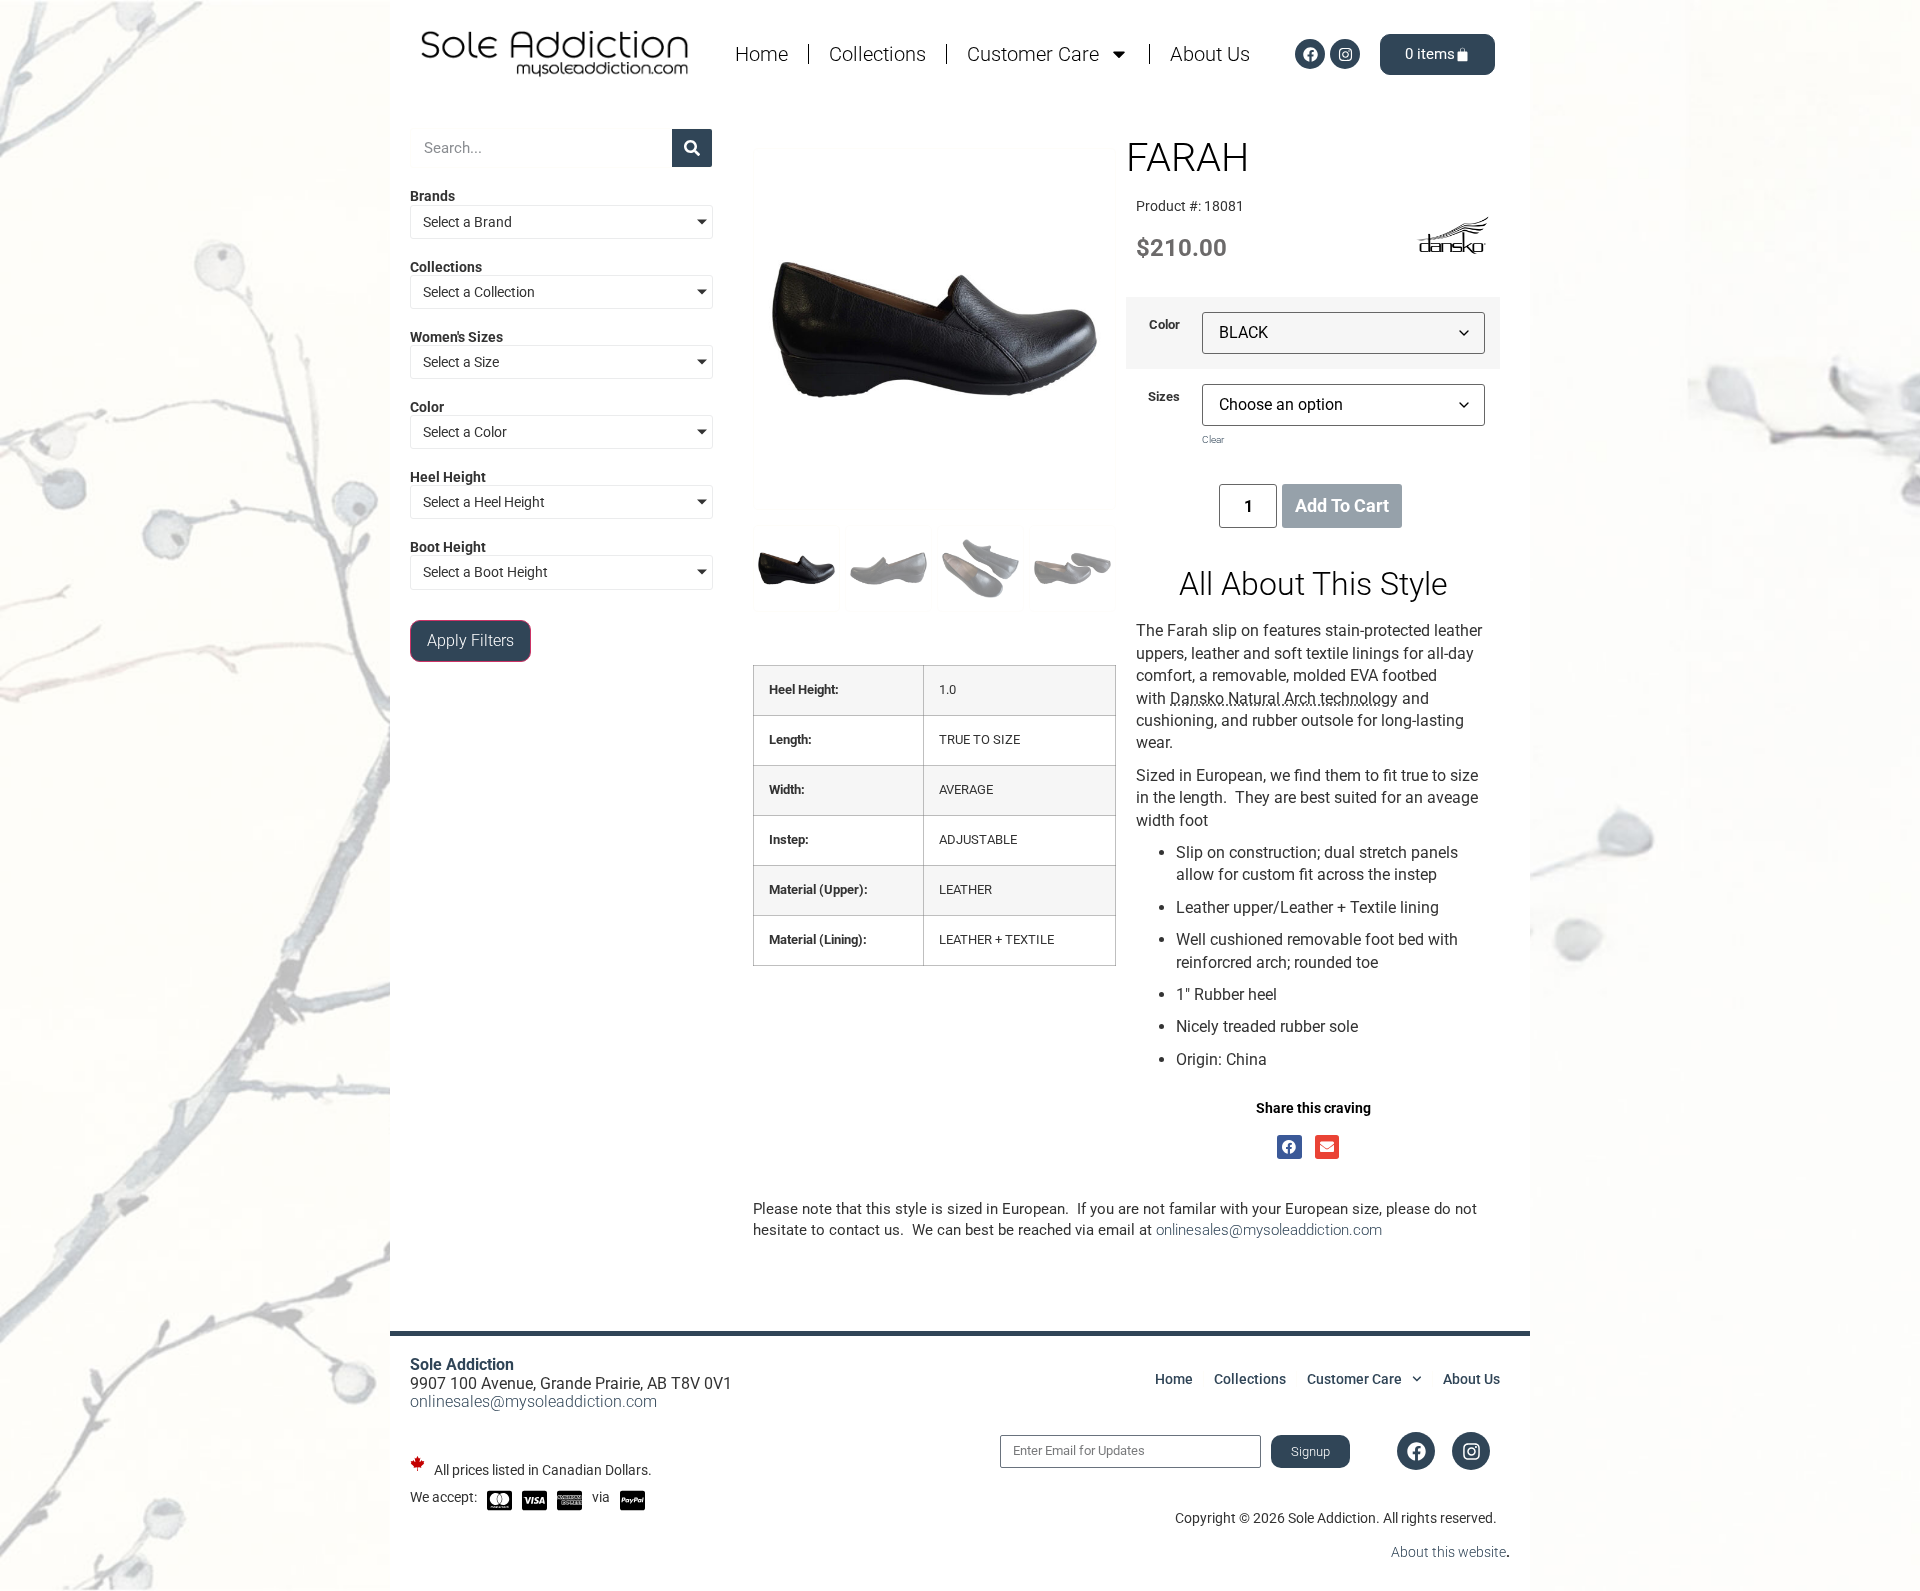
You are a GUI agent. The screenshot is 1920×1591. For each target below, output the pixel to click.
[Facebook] (1310, 54)
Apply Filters (470, 640)
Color (1164, 325)
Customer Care (1033, 54)
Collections (877, 54)
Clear (1213, 439)
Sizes (1164, 397)
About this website (1448, 1552)
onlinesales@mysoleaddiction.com (1269, 1230)
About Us (1210, 54)
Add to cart (1342, 505)
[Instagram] (1345, 54)
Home (761, 54)
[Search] (692, 148)
